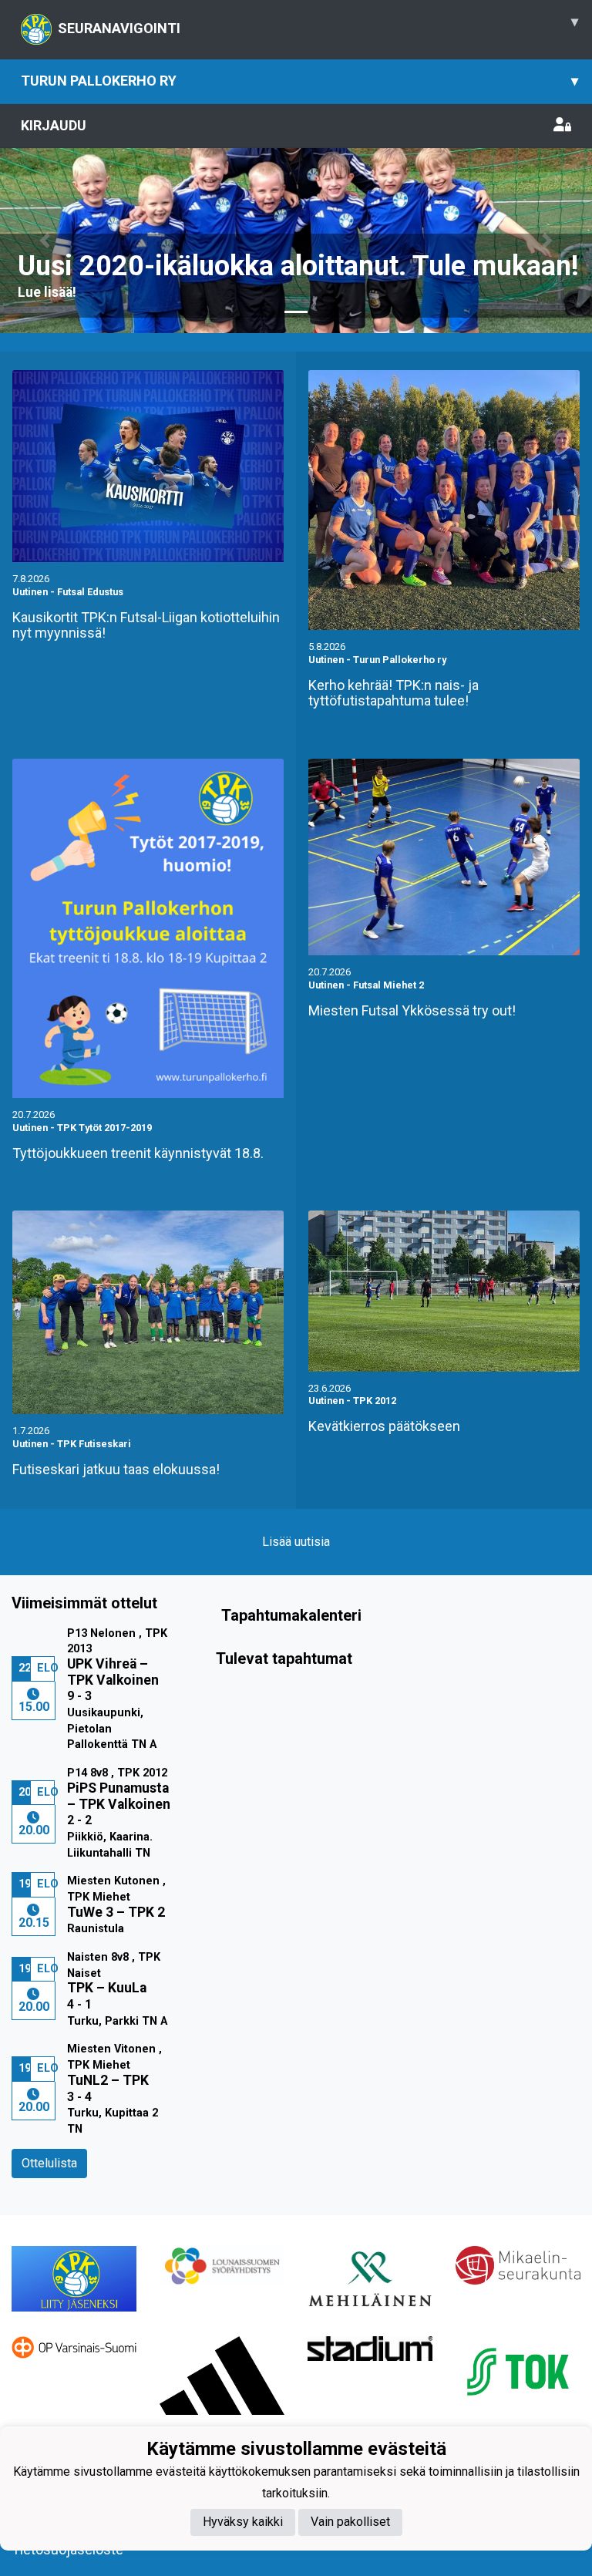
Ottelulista (49, 2163)
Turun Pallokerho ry (299, 81)
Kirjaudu (54, 125)
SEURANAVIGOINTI (318, 25)
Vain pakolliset (350, 2522)
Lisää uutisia (296, 1542)
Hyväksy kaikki (243, 2522)
